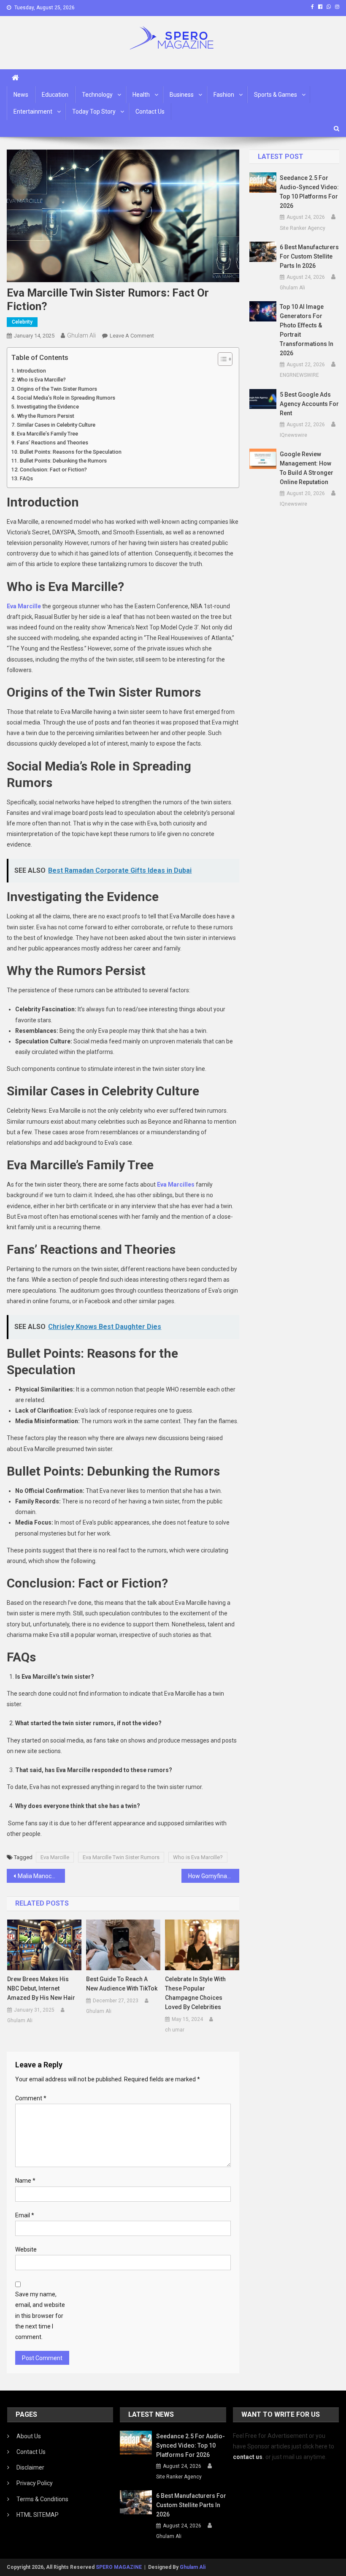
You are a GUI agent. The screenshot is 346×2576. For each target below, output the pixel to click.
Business (182, 95)
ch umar (175, 2030)
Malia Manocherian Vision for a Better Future (41, 1876)
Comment (31, 2098)
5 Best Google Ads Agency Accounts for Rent (309, 404)
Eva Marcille (55, 1857)
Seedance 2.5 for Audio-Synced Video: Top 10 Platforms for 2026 (309, 192)
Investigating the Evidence (48, 407)
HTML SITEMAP (38, 2515)
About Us (29, 2436)
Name (25, 2181)
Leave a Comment (132, 336)
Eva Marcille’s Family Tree (47, 434)
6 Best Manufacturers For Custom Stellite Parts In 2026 (309, 256)
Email (25, 2215)
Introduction (31, 371)
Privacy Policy (35, 2483)
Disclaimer (30, 2467)
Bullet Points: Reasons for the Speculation (71, 452)
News (21, 95)
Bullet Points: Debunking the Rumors (63, 461)
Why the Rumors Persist (46, 416)
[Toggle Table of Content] (221, 359)
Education (55, 95)
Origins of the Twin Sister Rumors (57, 389)
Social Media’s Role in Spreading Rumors (66, 398)
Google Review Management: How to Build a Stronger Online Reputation (307, 468)
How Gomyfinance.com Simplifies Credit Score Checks (214, 1876)
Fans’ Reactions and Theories (53, 442)
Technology (97, 95)
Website (26, 2249)
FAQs (26, 478)
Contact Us (150, 112)
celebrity (22, 322)
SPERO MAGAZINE (119, 2567)
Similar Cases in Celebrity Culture (56, 425)
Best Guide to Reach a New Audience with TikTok (122, 1984)
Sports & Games (276, 95)
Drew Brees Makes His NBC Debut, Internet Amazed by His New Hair (41, 1988)
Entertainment (33, 112)
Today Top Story (94, 112)
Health (141, 95)
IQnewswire (293, 435)
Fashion (224, 95)
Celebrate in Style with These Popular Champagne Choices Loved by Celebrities (195, 1993)
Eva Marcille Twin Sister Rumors (121, 1857)
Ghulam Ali (81, 335)
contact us (248, 2457)
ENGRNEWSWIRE (299, 375)
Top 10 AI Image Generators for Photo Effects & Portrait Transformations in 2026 (307, 330)
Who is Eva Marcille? (41, 380)
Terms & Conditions (42, 2499)
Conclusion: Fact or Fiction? (53, 470)
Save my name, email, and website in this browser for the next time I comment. (40, 2316)
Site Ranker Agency (303, 228)
